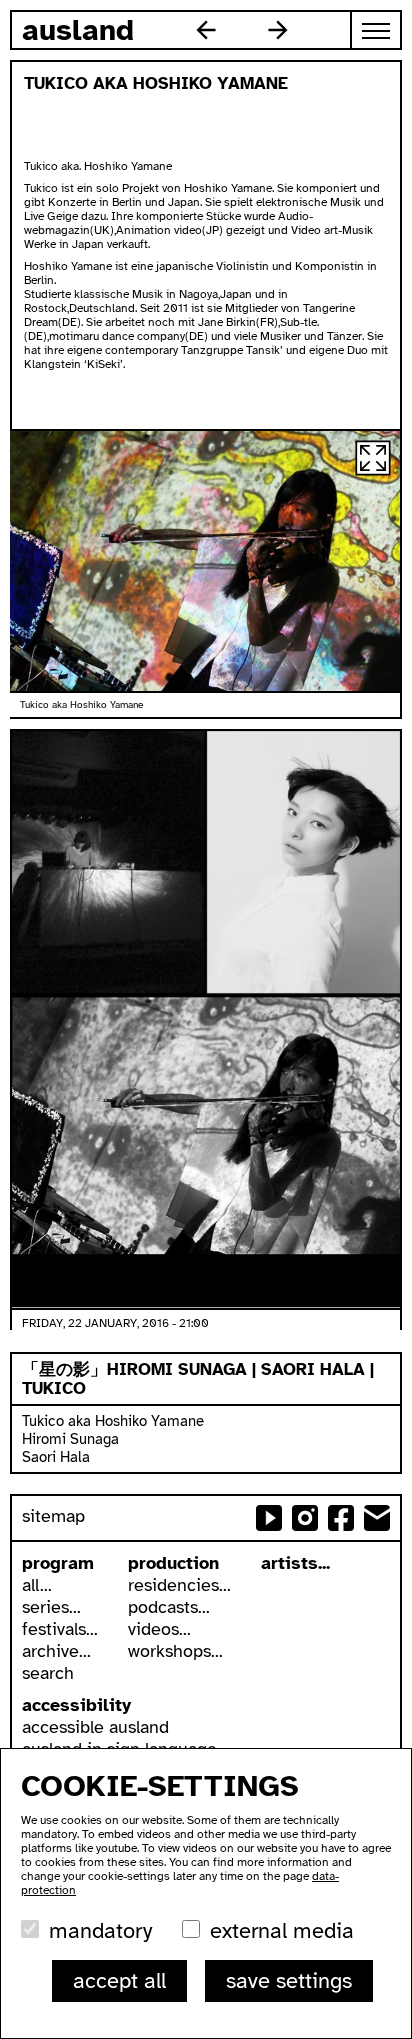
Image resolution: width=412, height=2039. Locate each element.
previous (206, 30)
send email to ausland (377, 1518)
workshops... (175, 1651)
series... (51, 1607)
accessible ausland (95, 1727)
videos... (159, 1629)
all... (37, 1585)
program (58, 1563)
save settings (289, 1980)
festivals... (60, 1629)
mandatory (100, 1930)
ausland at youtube (269, 1518)
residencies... (179, 1585)
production (173, 1563)
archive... (56, 1651)
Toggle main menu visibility (377, 30)
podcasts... (169, 1607)
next (278, 30)
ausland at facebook (341, 1518)
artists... (295, 1563)
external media (282, 1930)
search (48, 1673)
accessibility (76, 1705)
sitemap (53, 1516)
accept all (119, 1980)
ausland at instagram (305, 1518)
